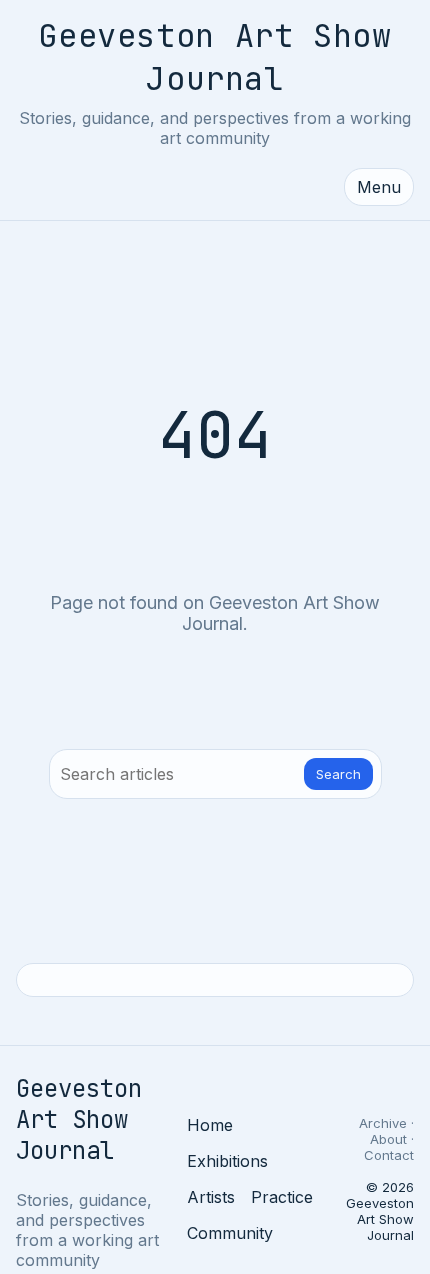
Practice (282, 1197)
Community (230, 1233)
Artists (211, 1197)
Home (210, 1125)
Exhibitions (227, 1161)
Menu (379, 187)
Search (338, 774)
